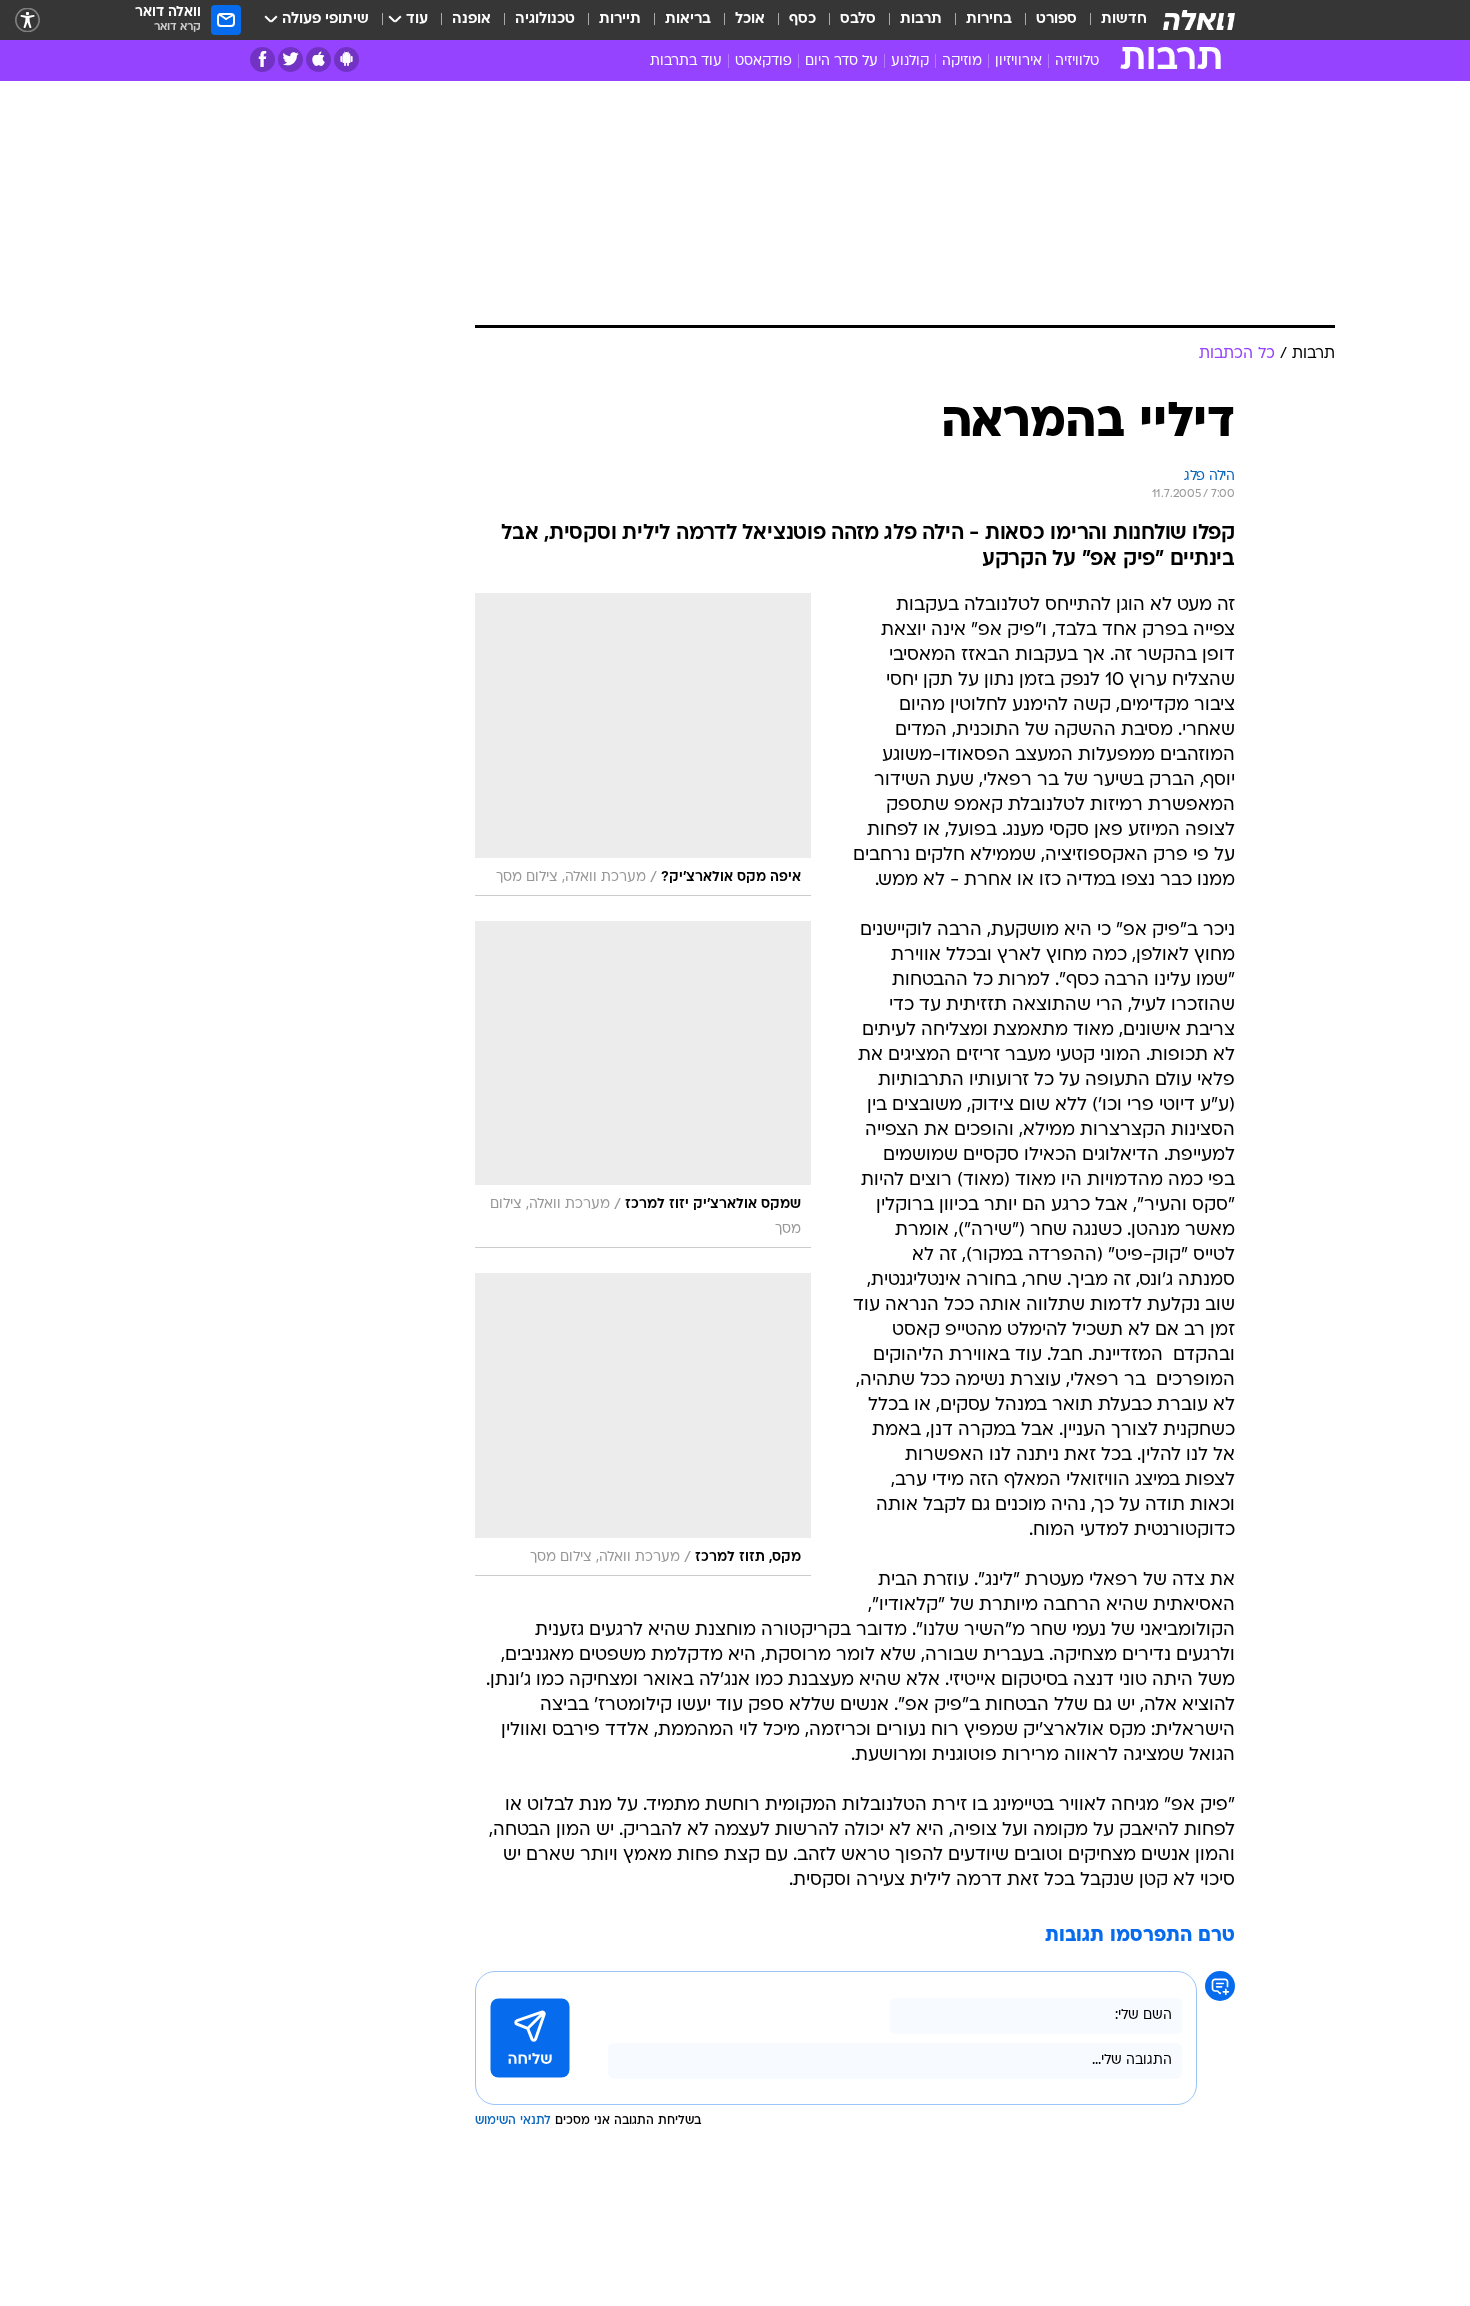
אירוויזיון (1018, 61)
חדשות (1124, 19)
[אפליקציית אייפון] (318, 59)
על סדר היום (841, 61)
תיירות (620, 19)
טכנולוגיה (545, 19)
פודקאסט (763, 61)
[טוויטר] (290, 59)
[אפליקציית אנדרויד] (346, 59)
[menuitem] (1112, 20)
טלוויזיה (1077, 61)
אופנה (471, 19)
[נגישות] (27, 20)
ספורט (1056, 19)
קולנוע (910, 61)
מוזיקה (962, 61)
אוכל (750, 19)
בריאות (688, 19)
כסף (802, 19)
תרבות (921, 19)
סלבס (858, 19)
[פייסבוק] (262, 59)
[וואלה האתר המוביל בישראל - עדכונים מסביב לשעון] (1199, 20)
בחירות (989, 19)
